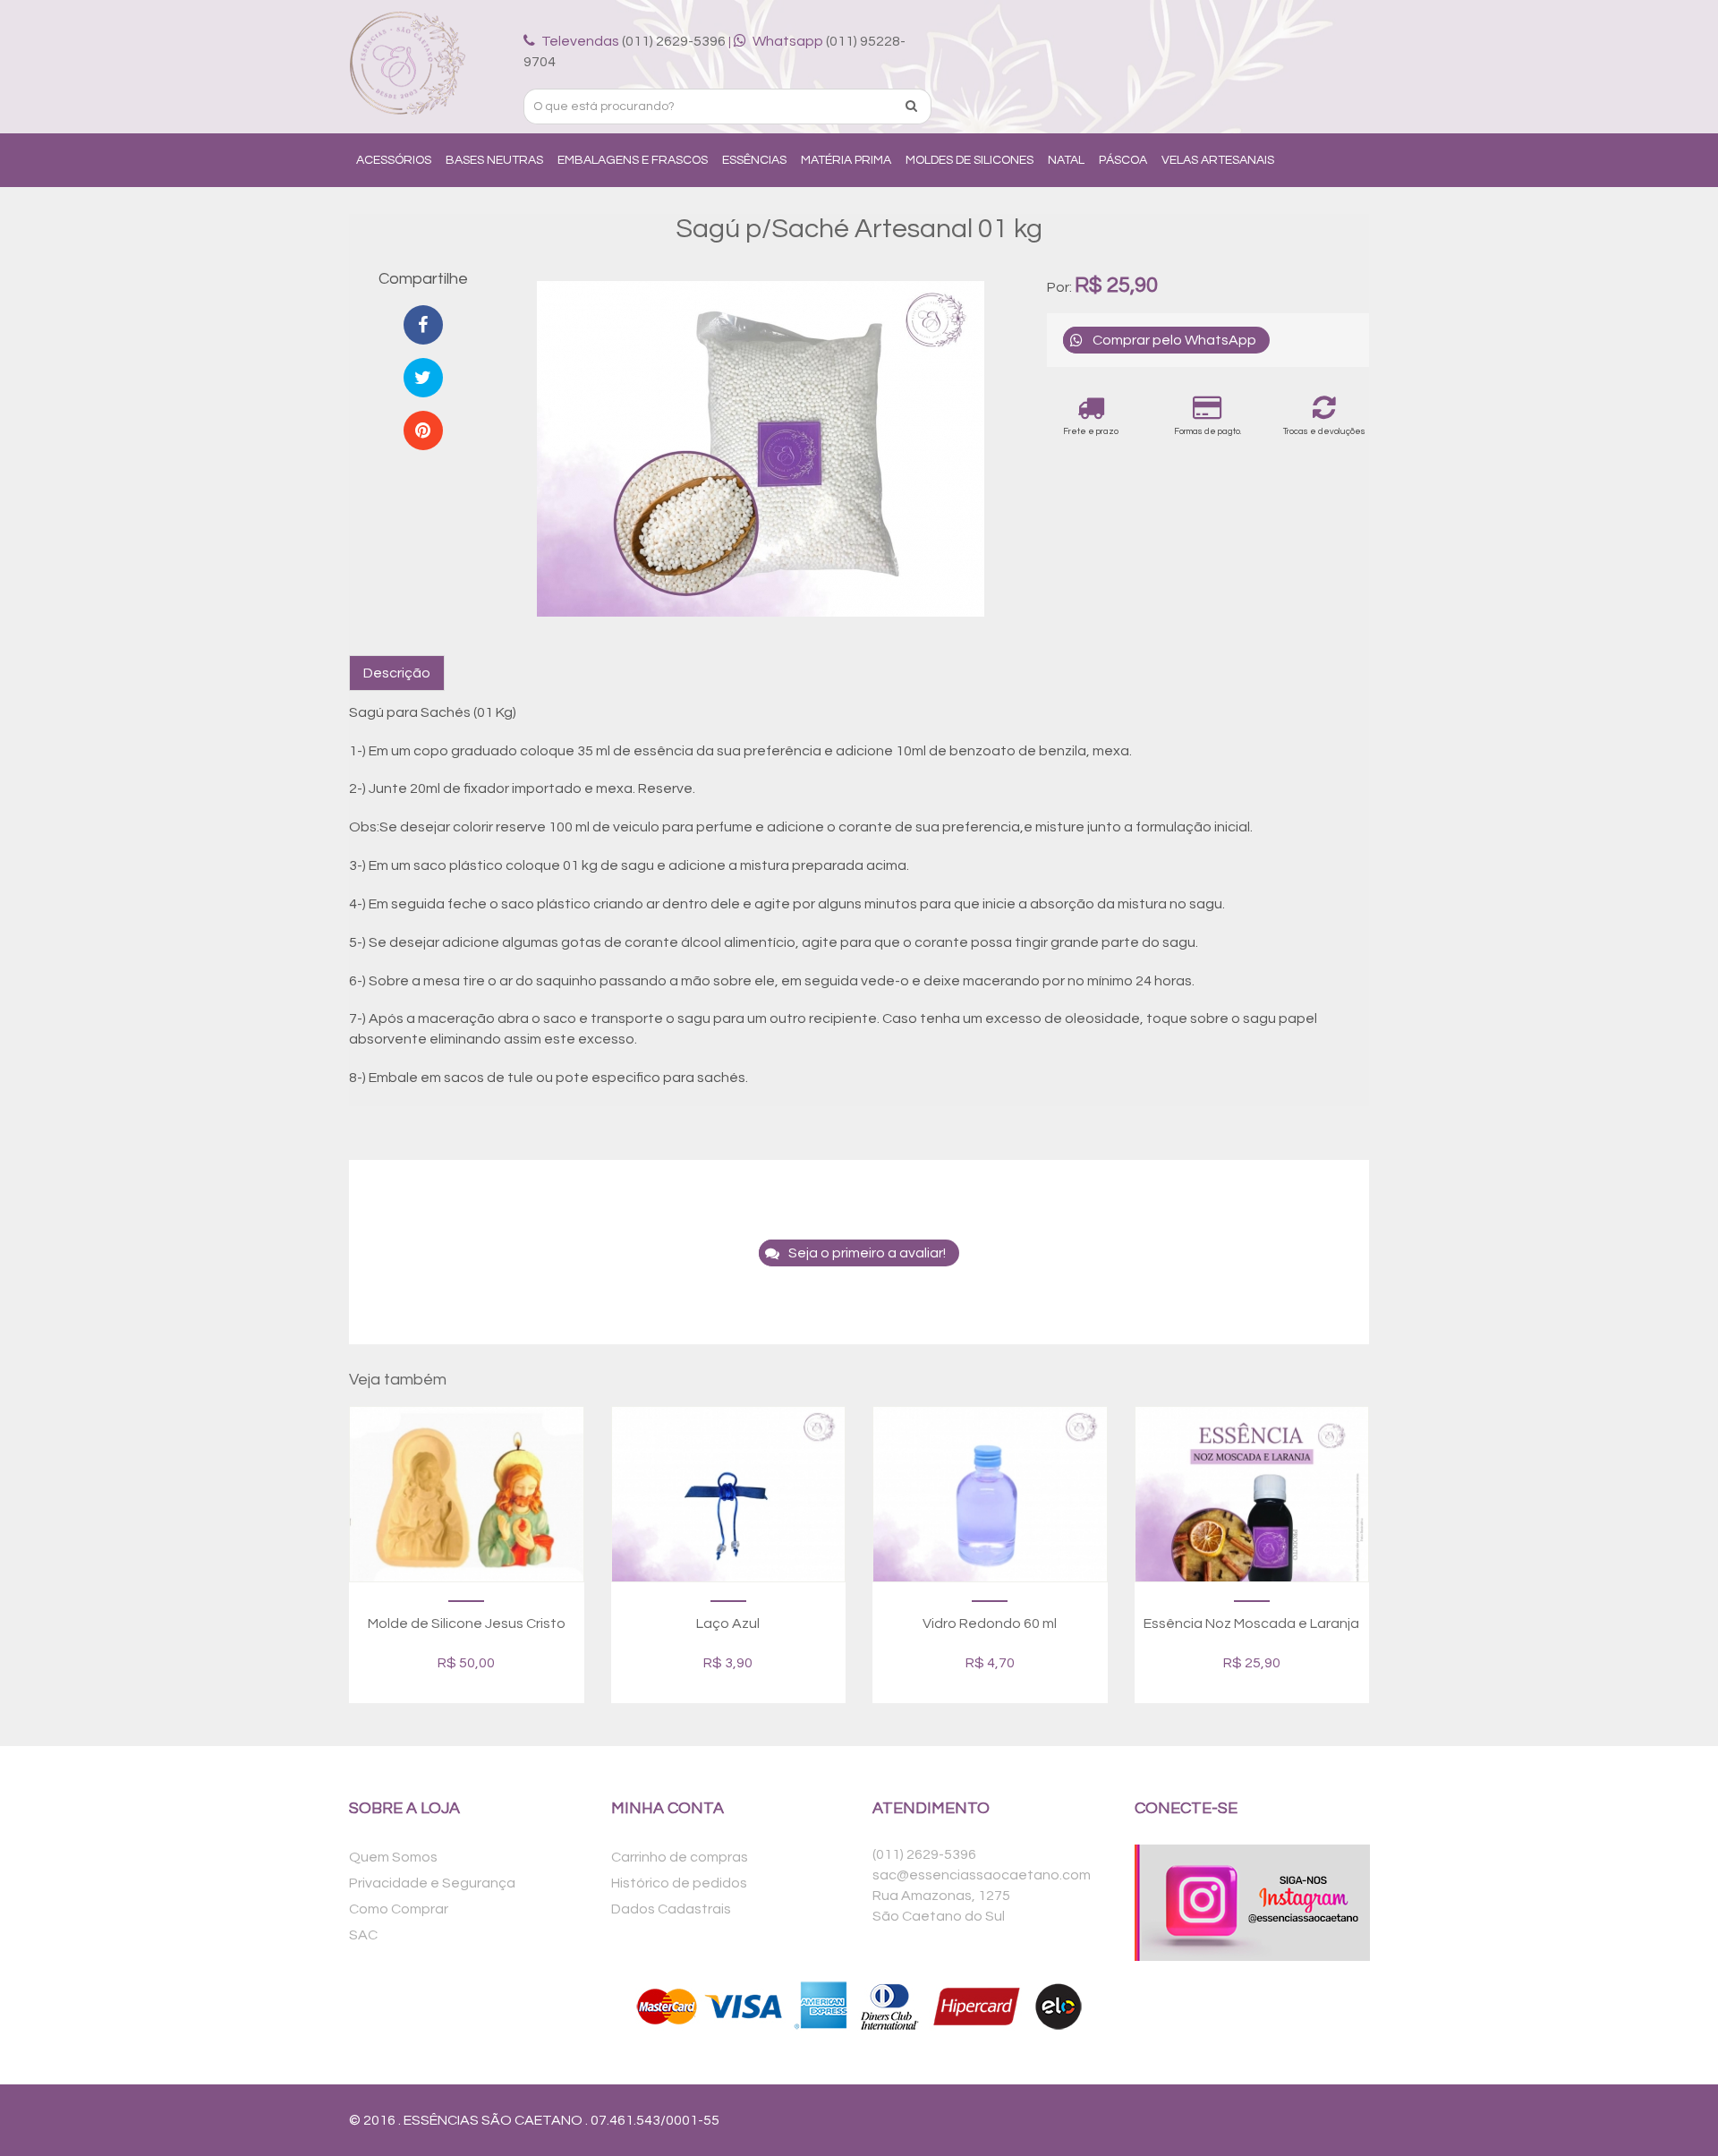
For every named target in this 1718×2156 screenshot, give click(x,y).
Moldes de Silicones (970, 160)
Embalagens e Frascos (633, 160)
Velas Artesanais (1218, 160)
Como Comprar (399, 1909)
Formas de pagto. (1208, 431)
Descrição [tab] (397, 673)
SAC (363, 1935)
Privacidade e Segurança (432, 1883)
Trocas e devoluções (1324, 431)
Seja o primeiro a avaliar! (867, 1253)
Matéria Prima (846, 160)
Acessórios (394, 160)
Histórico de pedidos (679, 1883)
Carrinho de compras (680, 1857)
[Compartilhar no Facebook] (423, 325)
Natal (1066, 160)
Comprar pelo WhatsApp (1174, 340)
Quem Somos (393, 1857)
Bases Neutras (494, 160)
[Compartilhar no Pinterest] (423, 430)
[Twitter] (423, 378)
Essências (754, 160)
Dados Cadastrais (671, 1909)
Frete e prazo (1091, 431)
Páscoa (1123, 160)
